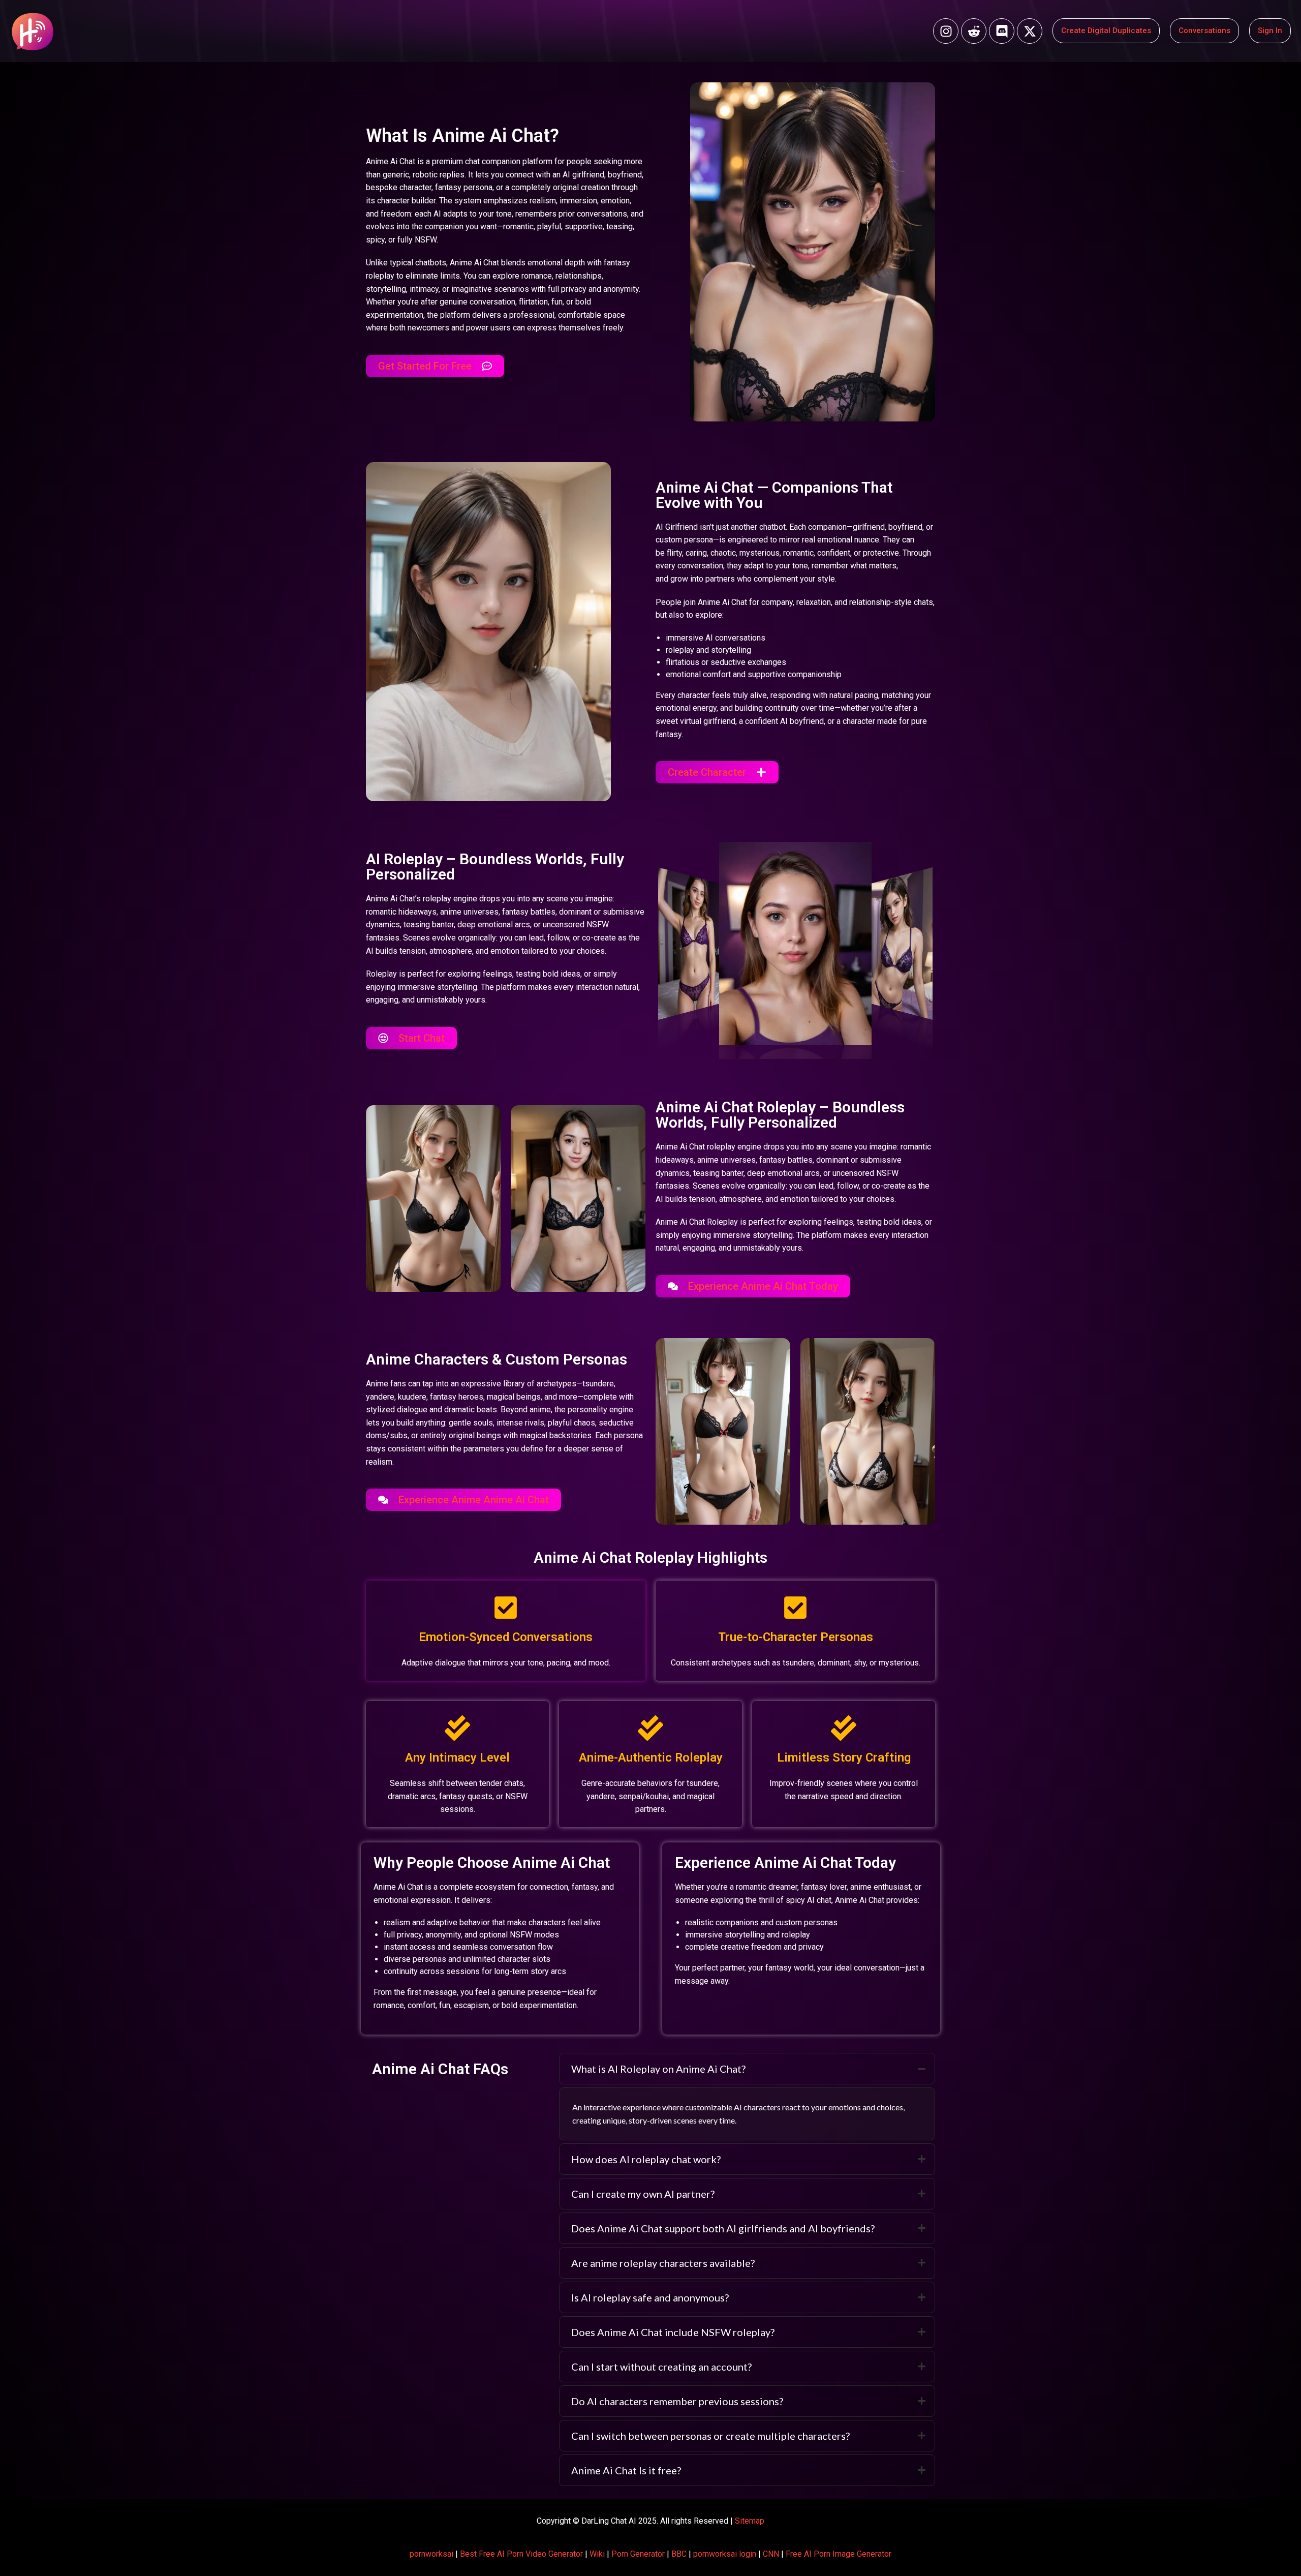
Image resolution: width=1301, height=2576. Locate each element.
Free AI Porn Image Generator (839, 2554)
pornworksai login (725, 2554)
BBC (679, 2554)
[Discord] (1002, 31)
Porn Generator (638, 2554)
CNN (771, 2554)
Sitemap (750, 2521)
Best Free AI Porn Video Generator (521, 2554)
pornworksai (431, 2554)
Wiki (597, 2554)
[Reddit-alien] (974, 31)
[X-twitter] (1030, 31)
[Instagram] (946, 31)
